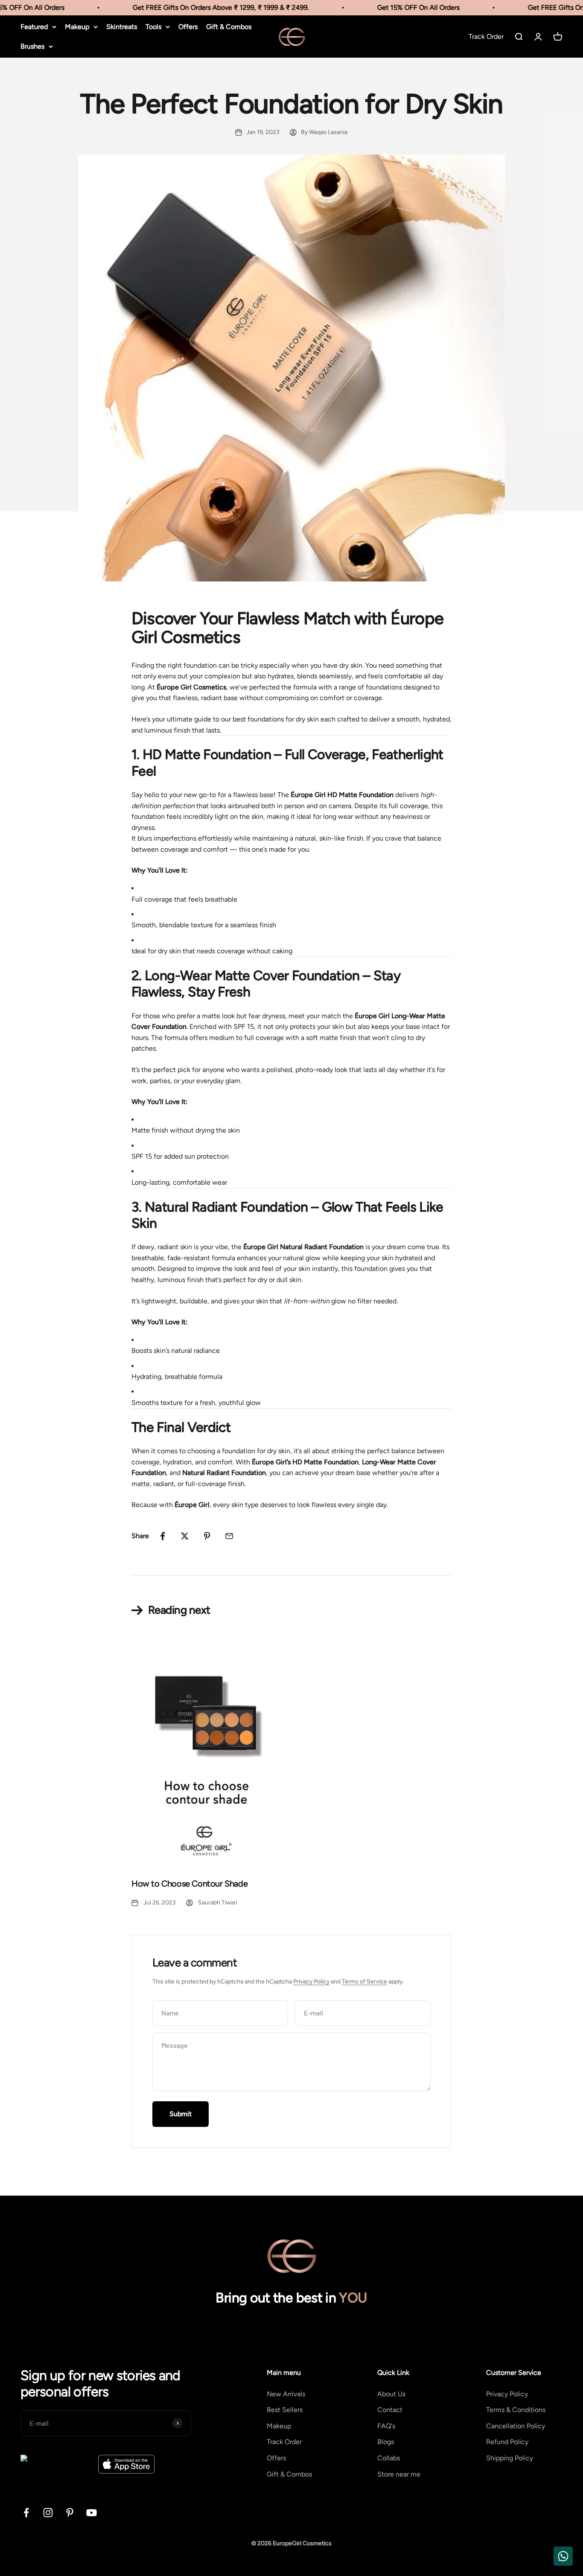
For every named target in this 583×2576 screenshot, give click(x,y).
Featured (34, 27)
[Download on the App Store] (126, 2464)
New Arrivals (286, 2394)
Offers (188, 27)
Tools (153, 27)
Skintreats (122, 27)
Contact (390, 2410)
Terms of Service (364, 1982)
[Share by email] (229, 1536)
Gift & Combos (229, 27)
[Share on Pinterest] (207, 1536)
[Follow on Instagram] (48, 2513)
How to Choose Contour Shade (189, 1884)
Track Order (284, 2442)
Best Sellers (285, 2410)
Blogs (386, 2442)
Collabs (389, 2458)
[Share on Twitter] (185, 1536)
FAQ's (386, 2426)
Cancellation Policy (516, 2426)
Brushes (32, 46)
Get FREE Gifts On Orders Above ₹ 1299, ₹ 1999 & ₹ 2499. (206, 7)
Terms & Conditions (516, 2410)
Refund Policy (507, 2442)
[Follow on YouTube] (92, 2513)
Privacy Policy (311, 1982)
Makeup (77, 27)
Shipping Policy (510, 2458)
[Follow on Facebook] (26, 2513)
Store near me (399, 2474)
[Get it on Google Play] (56, 2464)
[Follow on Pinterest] (70, 2513)
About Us (391, 2394)
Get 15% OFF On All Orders (404, 7)
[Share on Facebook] (163, 1536)
